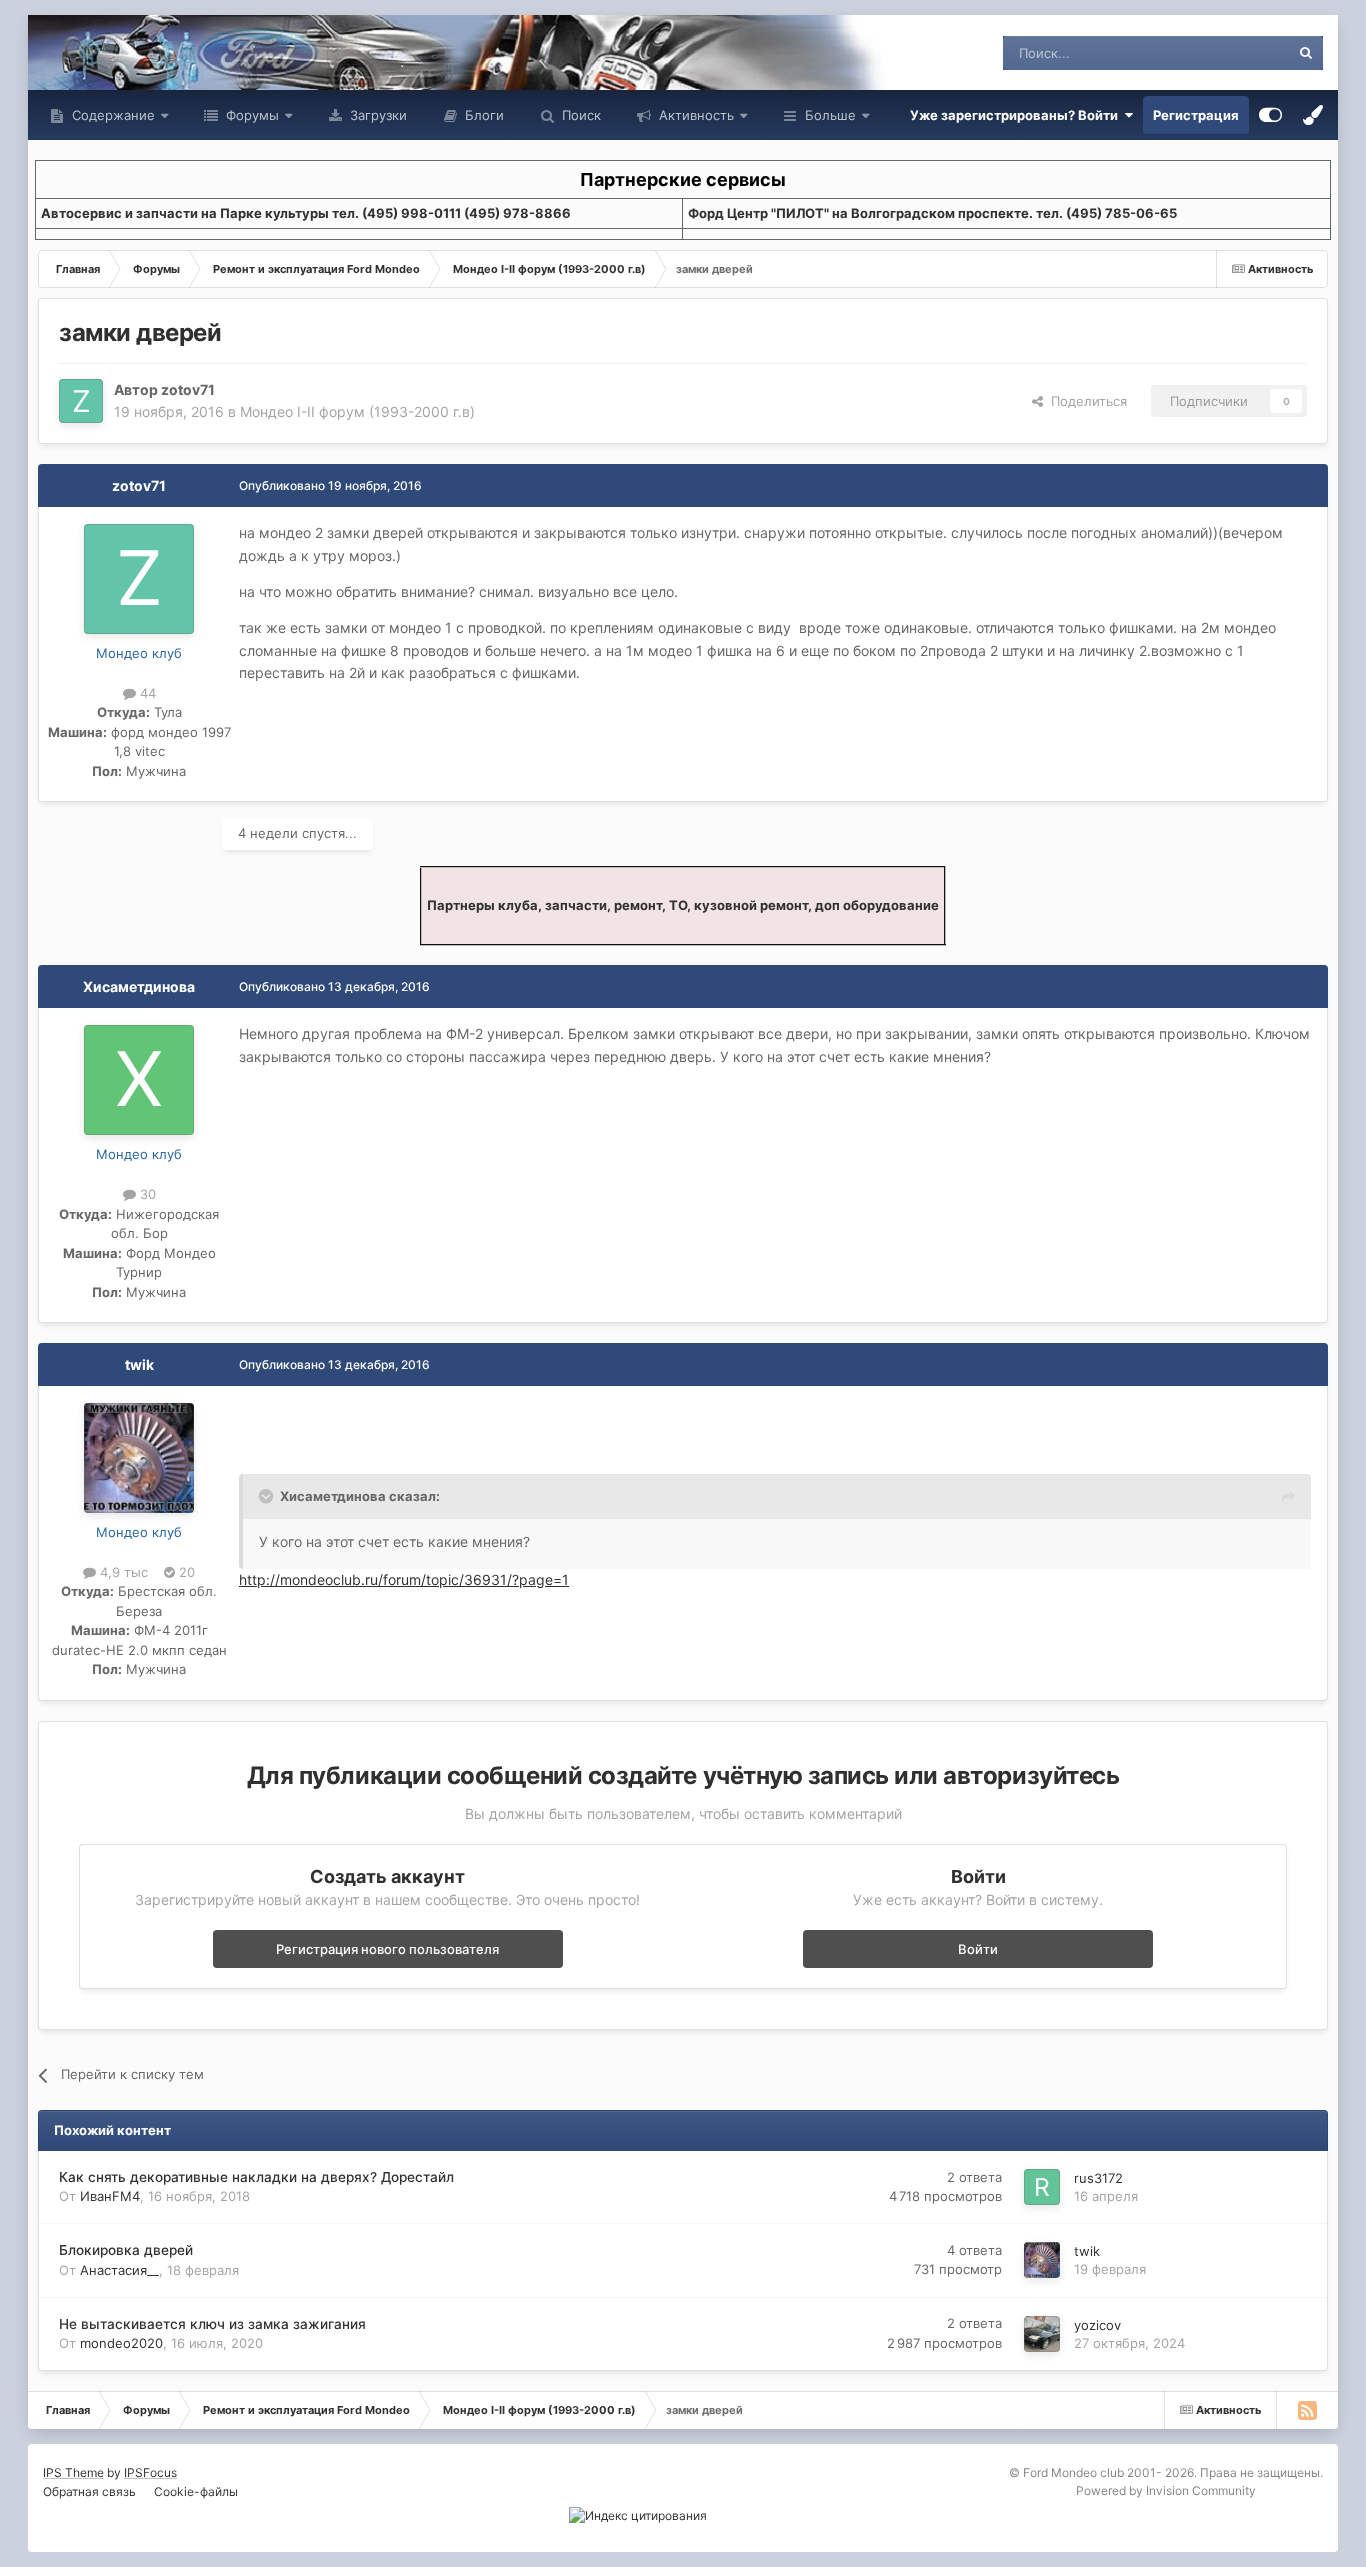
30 (146, 1194)
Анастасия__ (119, 2270)
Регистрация (1196, 115)
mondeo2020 (121, 2343)
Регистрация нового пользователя (387, 1949)
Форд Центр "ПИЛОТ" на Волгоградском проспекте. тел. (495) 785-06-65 (932, 213)
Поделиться (1085, 401)
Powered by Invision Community (1166, 2490)
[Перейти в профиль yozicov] (1042, 2334)
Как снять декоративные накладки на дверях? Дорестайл (256, 2177)
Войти (978, 1949)
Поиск (579, 115)
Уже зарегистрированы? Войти (1017, 115)
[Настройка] (1270, 115)
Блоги (482, 115)
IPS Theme (73, 2472)
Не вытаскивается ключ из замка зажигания (212, 2324)
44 (146, 693)
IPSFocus (150, 2472)
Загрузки (376, 115)
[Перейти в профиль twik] (139, 1458)
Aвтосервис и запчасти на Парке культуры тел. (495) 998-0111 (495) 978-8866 (306, 213)
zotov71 (188, 389)
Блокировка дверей (126, 2250)
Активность (694, 115)
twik (139, 1364)
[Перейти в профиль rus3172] (1042, 2187)
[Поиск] (1306, 53)
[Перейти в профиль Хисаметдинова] (139, 1080)
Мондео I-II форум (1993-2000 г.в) (357, 411)
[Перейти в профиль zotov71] (81, 401)
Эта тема (1235, 52)
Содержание (111, 115)
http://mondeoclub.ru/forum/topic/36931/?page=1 (404, 1579)
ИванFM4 (110, 2196)
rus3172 (1098, 2178)
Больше (830, 115)
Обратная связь (89, 2491)
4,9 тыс (122, 1572)
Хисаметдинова (139, 986)
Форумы (250, 115)
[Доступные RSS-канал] (1307, 2410)
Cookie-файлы (196, 2491)
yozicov (1097, 2325)
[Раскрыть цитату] (268, 1496)
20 (185, 1572)
